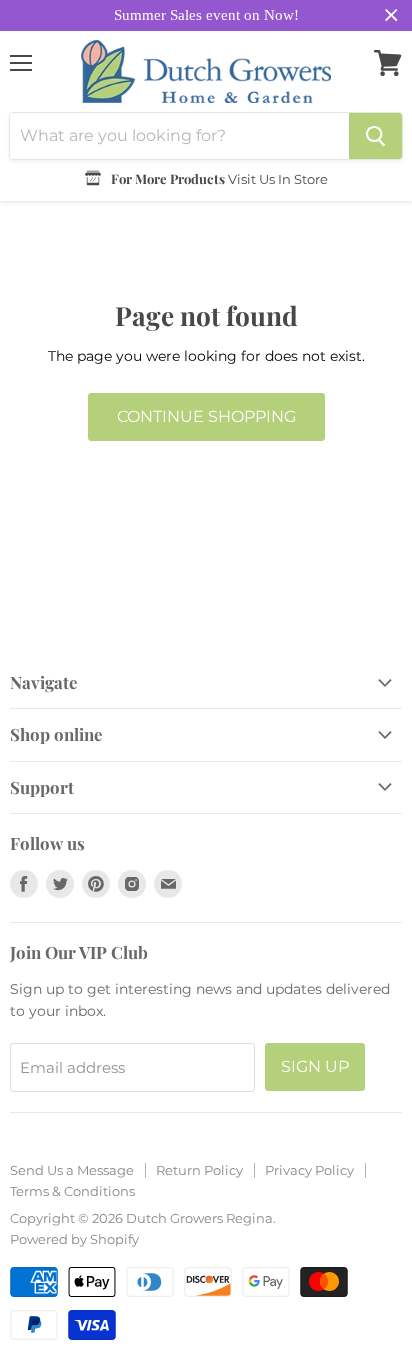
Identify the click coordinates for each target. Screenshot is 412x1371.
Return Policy (199, 1170)
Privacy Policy (309, 1170)
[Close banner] (391, 15)
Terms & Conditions (72, 1191)
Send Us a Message (72, 1170)
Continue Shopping (206, 416)
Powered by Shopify (74, 1239)
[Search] (375, 136)
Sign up (315, 1066)
